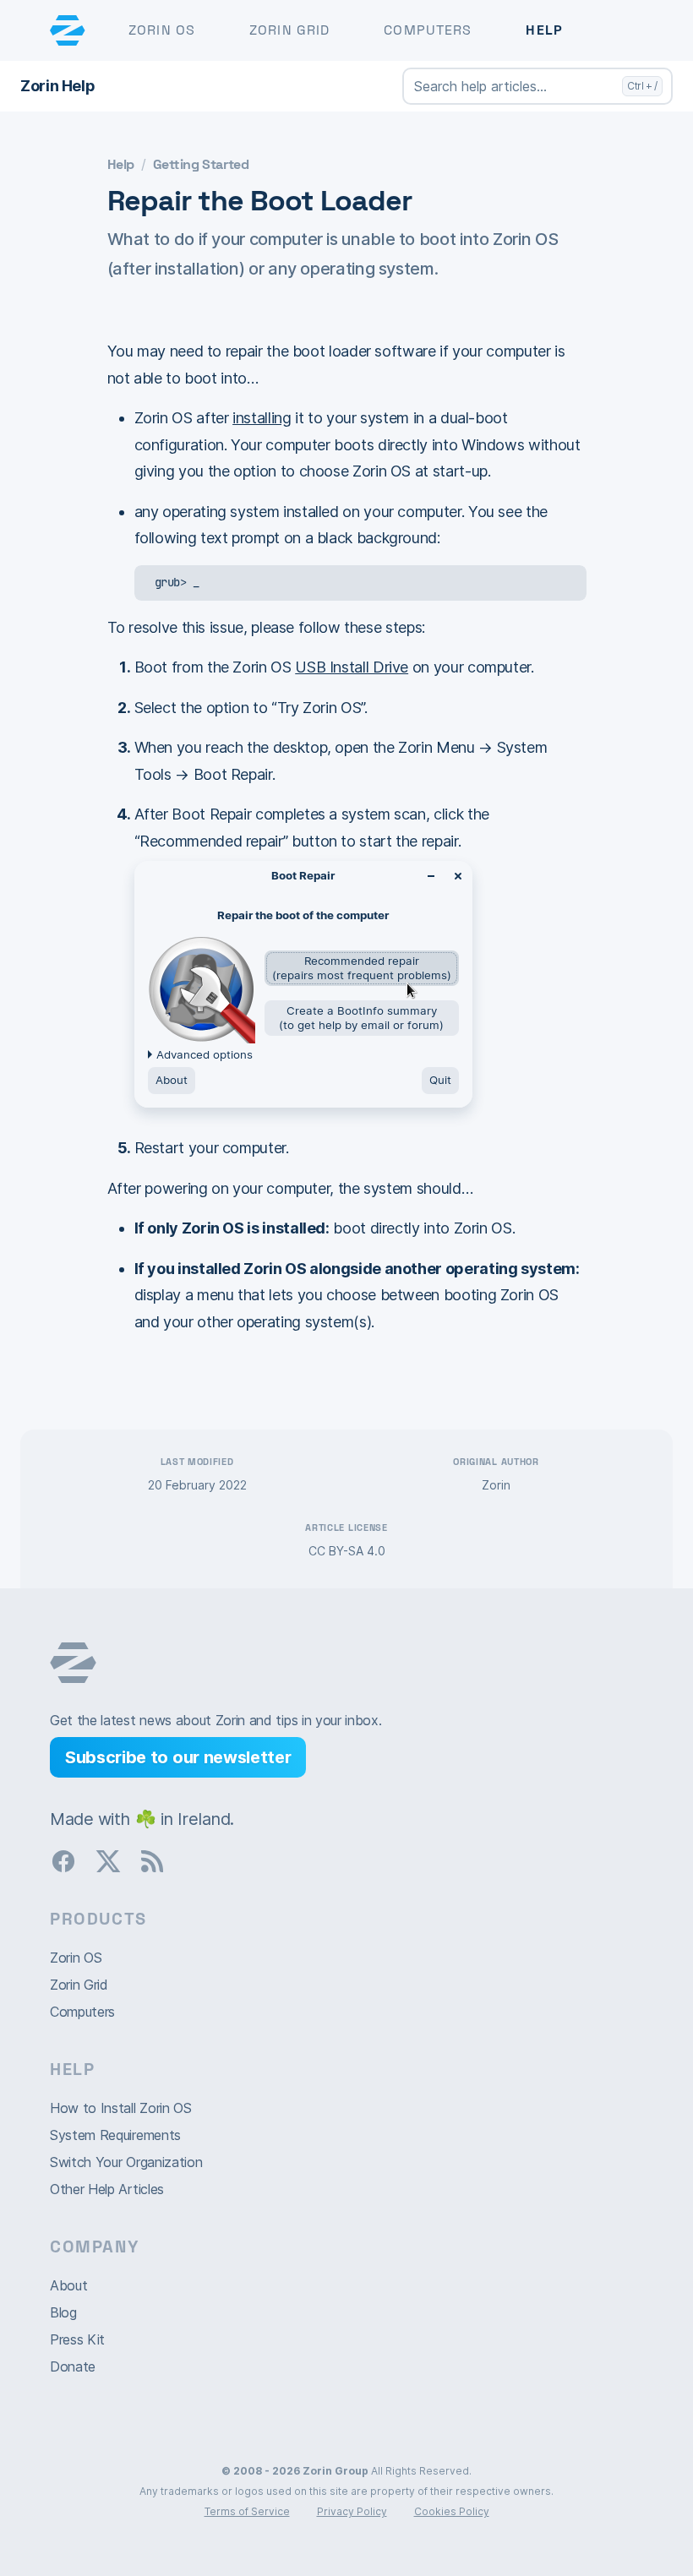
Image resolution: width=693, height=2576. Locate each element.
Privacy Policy (352, 2511)
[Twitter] (115, 1860)
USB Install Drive (352, 667)
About (68, 2285)
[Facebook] (70, 1860)
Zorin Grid (289, 30)
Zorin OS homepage (73, 1663)
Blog (63, 2312)
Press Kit (77, 2339)
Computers (428, 30)
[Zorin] (68, 30)
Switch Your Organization (126, 2162)
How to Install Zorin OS (121, 2108)
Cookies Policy (452, 2511)
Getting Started (201, 164)
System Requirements (115, 2135)
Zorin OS (162, 30)
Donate (73, 2366)
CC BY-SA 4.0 (347, 1551)
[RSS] (159, 1860)
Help (544, 30)
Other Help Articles (107, 2189)
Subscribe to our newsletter (178, 1757)
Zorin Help (57, 86)
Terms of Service (247, 2511)
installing (262, 418)
